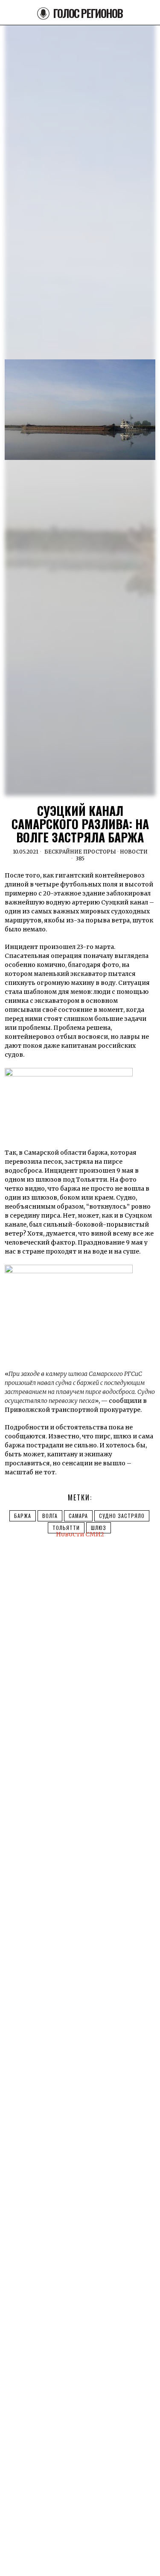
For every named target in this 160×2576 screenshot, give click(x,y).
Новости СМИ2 (80, 1534)
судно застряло (122, 1516)
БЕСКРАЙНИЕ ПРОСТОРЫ (80, 852)
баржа (23, 1516)
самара (78, 1516)
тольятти (66, 1528)
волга (50, 1516)
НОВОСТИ (134, 852)
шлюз (99, 1528)
